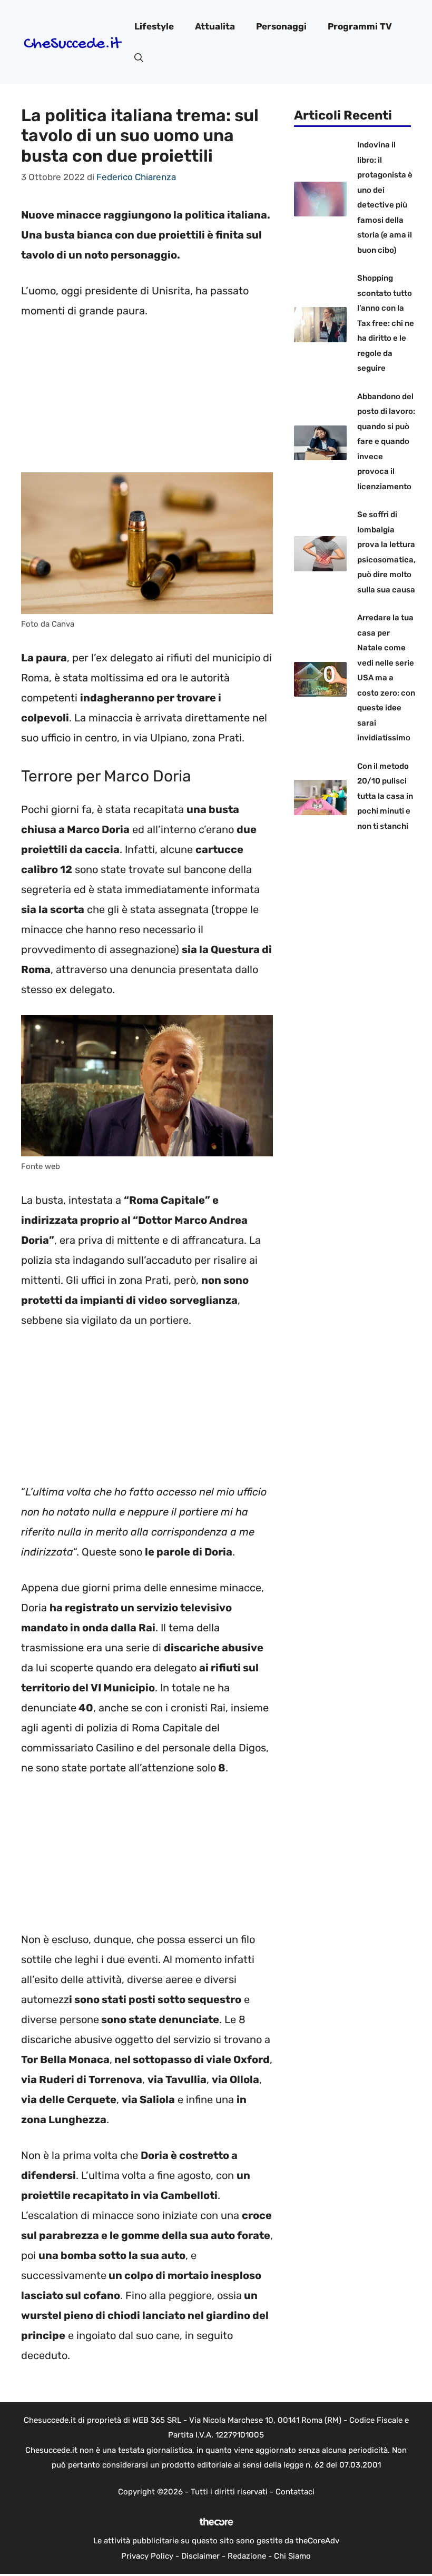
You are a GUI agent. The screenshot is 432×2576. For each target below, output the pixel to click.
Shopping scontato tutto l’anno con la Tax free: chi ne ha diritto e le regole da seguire (386, 323)
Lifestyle (154, 26)
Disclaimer (200, 2556)
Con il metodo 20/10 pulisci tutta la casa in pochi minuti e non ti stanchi (385, 796)
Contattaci (295, 2492)
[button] (139, 58)
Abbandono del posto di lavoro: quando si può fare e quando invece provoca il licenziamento (386, 442)
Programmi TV (360, 26)
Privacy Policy (147, 2556)
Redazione (247, 2556)
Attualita (215, 26)
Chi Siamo (292, 2556)
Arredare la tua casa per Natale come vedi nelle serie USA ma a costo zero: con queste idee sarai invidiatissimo (386, 678)
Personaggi (281, 26)
